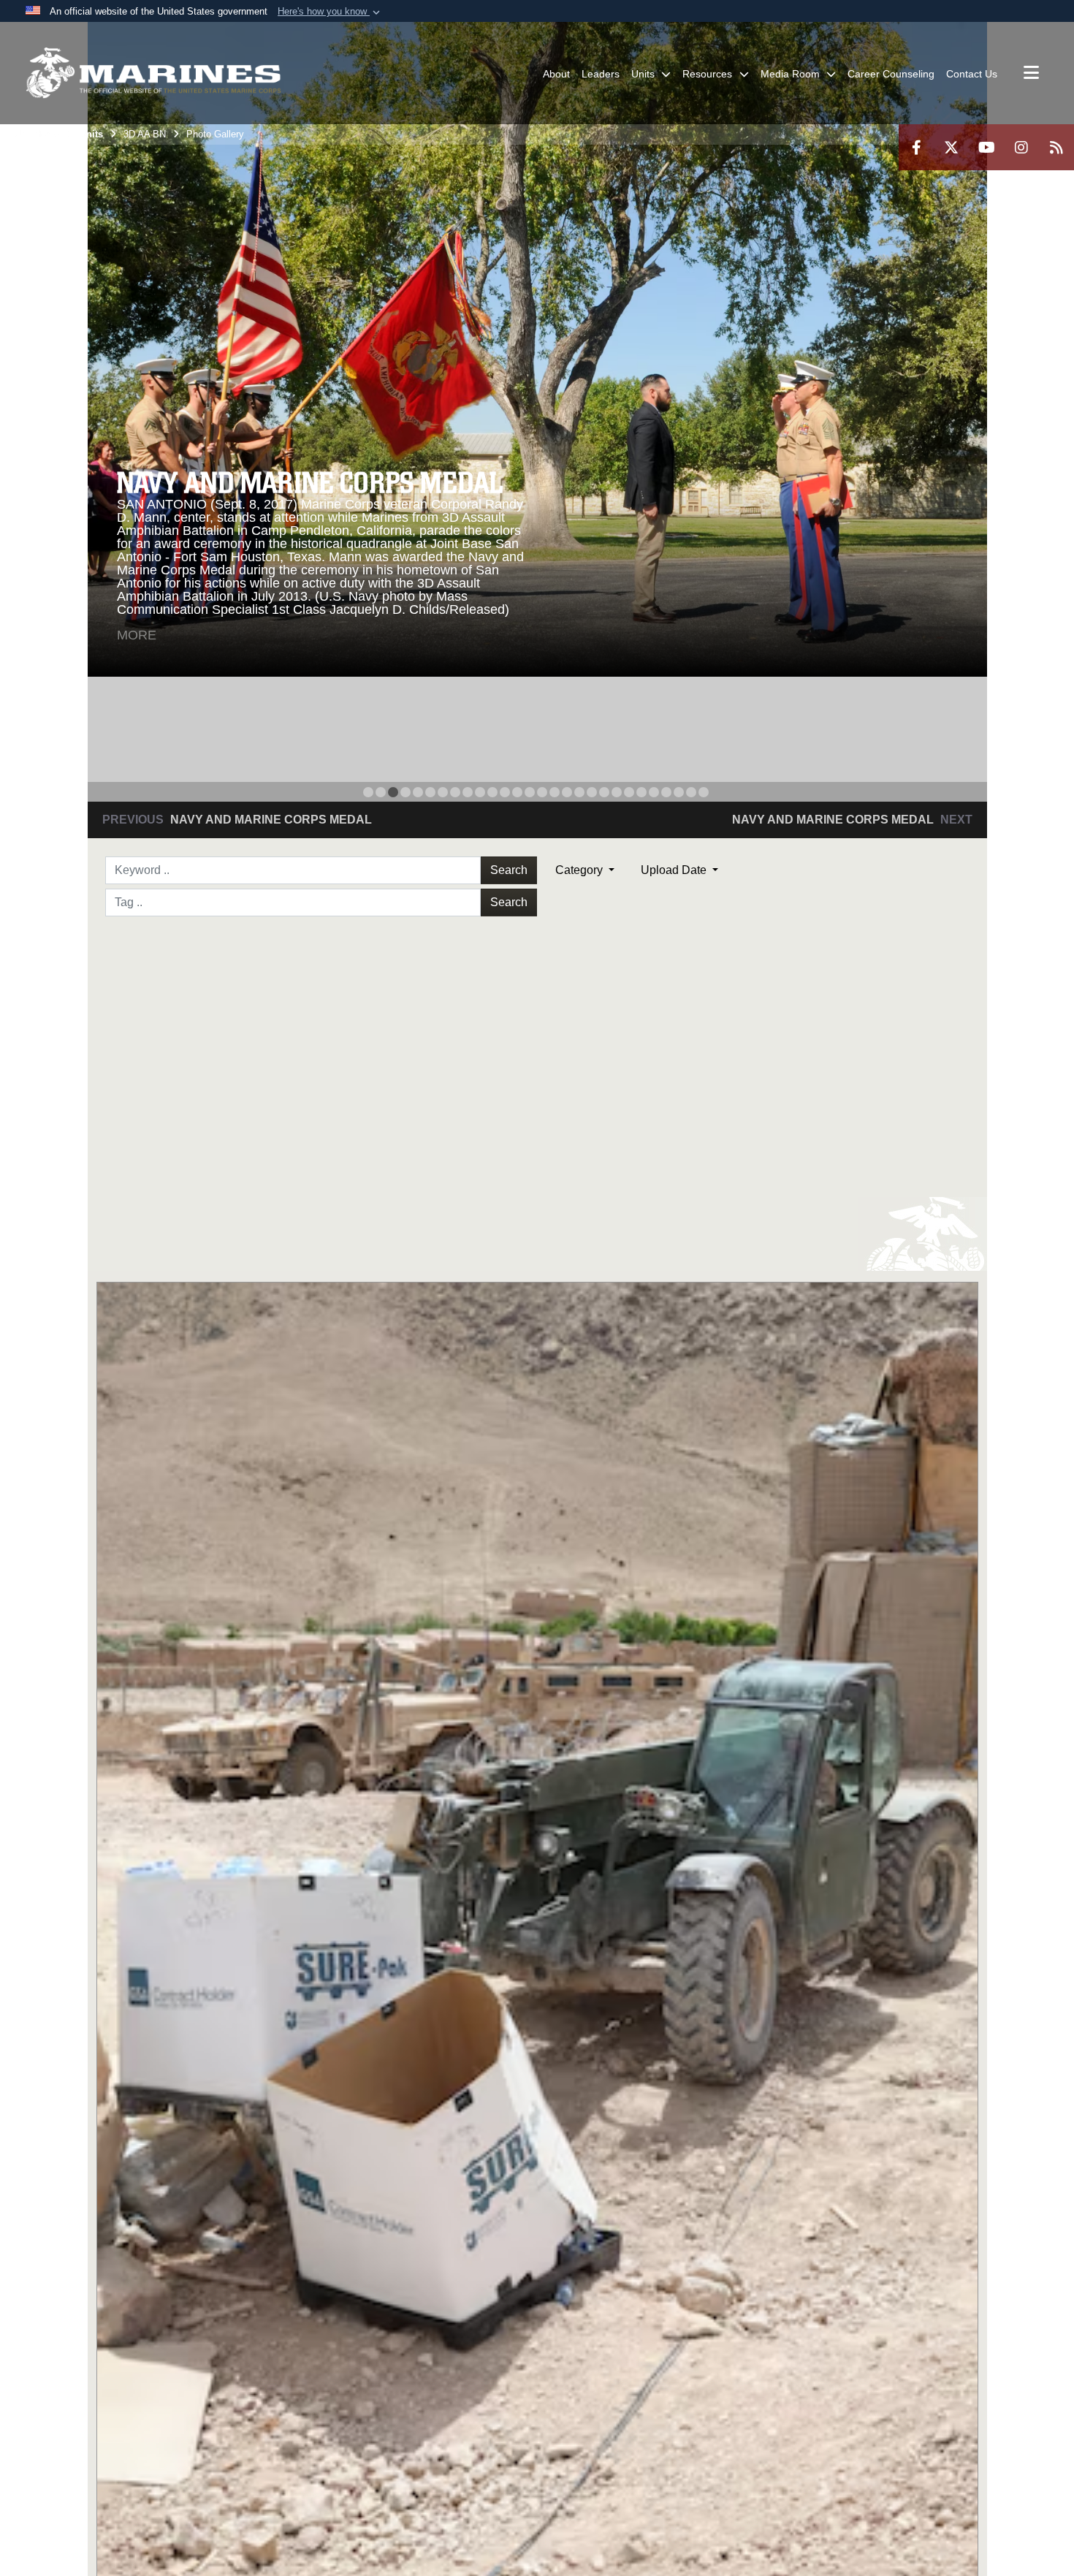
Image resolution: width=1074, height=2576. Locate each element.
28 (704, 792)
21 (617, 792)
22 (629, 792)
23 (641, 792)
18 (579, 792)
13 (517, 792)
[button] (330, 12)
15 (542, 792)
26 (679, 792)
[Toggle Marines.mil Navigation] (1031, 74)
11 (492, 792)
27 (691, 792)
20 (604, 792)
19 (592, 792)
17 (567, 792)
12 (505, 792)
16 (555, 792)
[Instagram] (1021, 147)
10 (480, 792)
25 (666, 792)
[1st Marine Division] (153, 73)
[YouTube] (986, 147)
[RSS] (1056, 147)
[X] (951, 147)
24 (654, 792)
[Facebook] (916, 147)
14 (530, 792)
